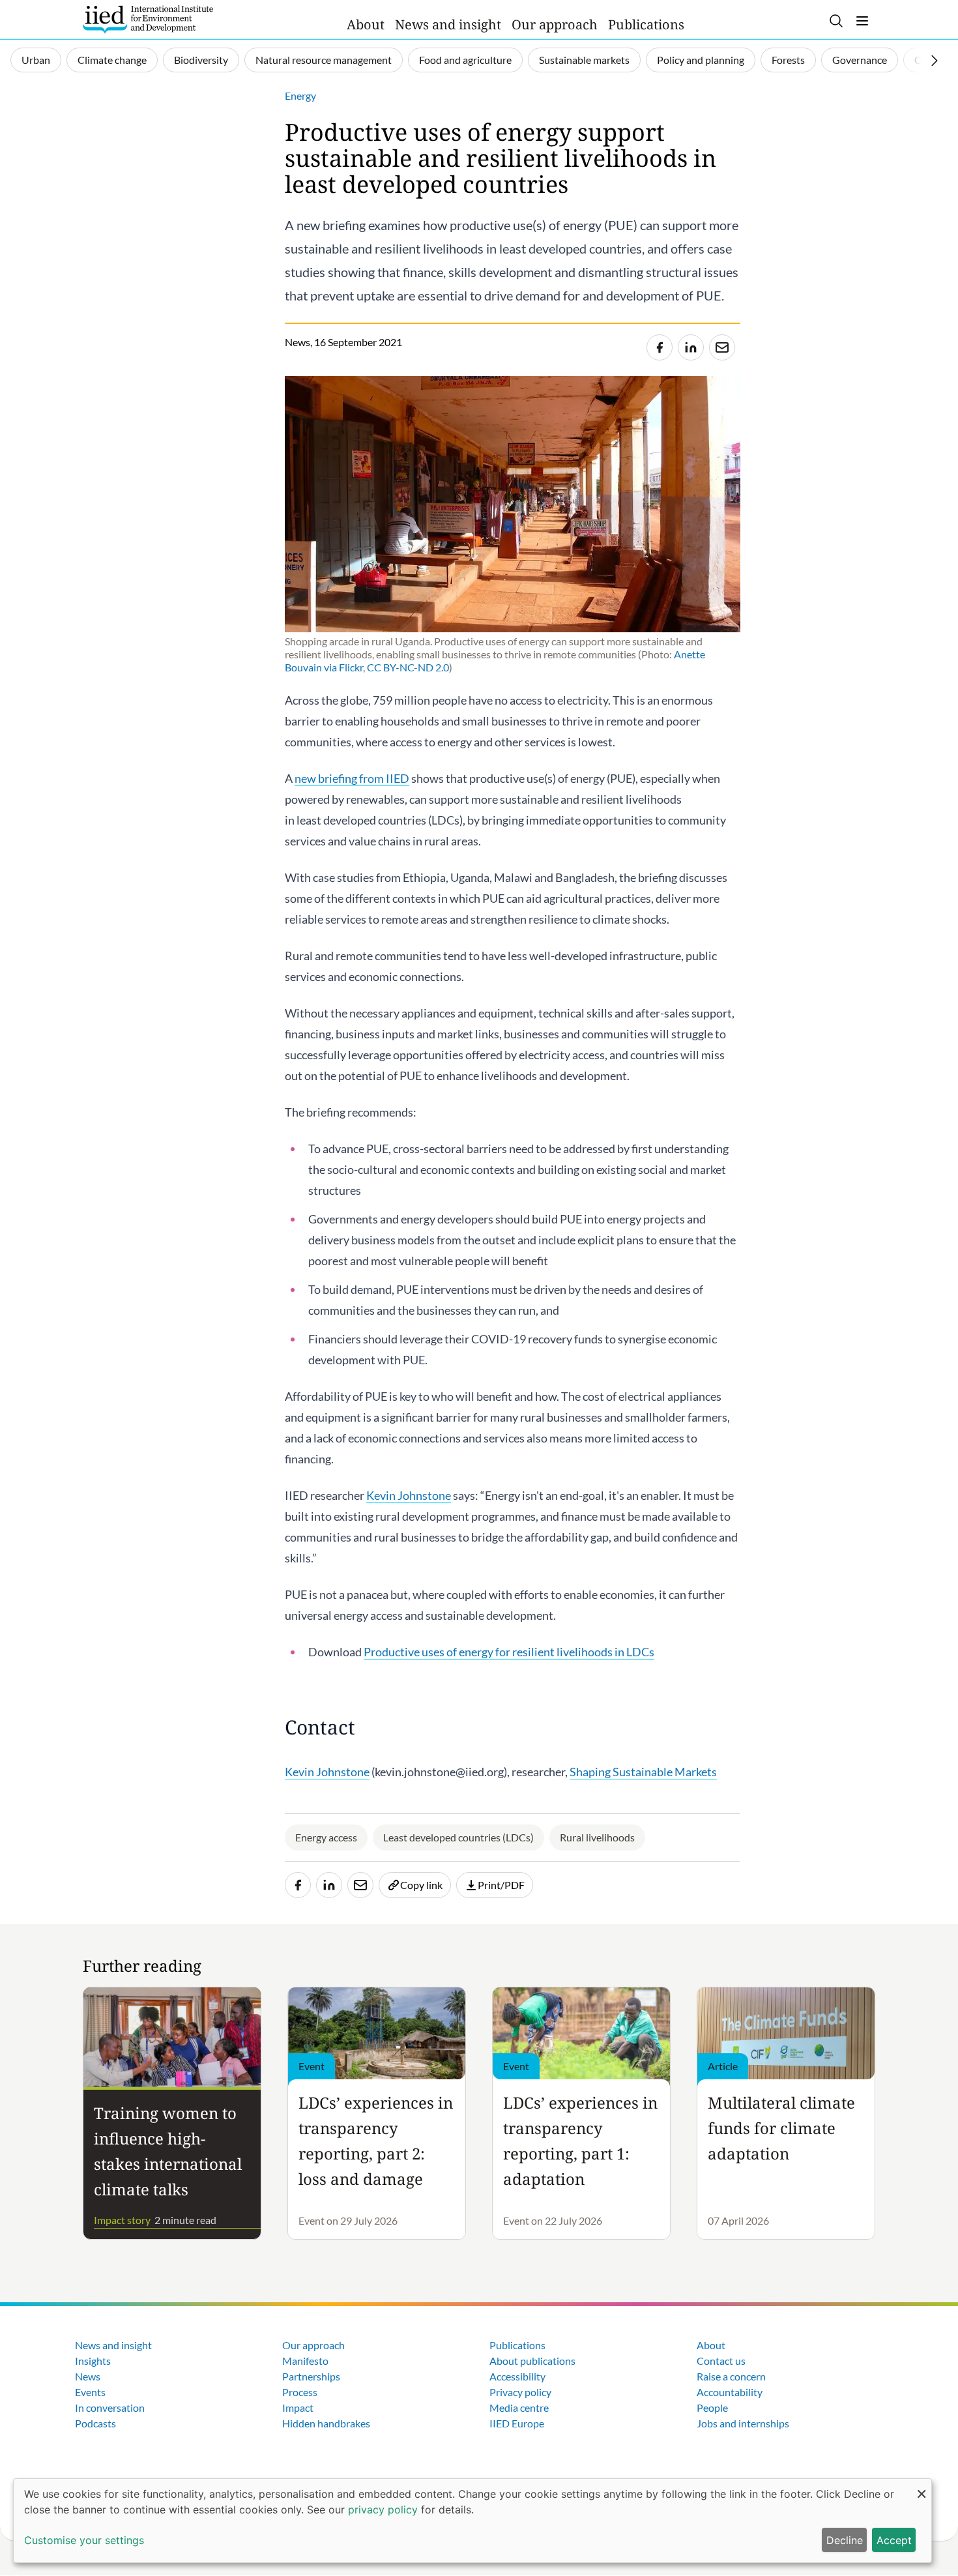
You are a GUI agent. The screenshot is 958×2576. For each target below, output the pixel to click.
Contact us (721, 2361)
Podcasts (95, 2423)
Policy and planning (701, 60)
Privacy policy (520, 2392)
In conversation (110, 2408)
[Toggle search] (836, 21)
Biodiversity (201, 60)
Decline (845, 2540)
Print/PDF (501, 1885)
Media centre (519, 2408)
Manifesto (305, 2361)
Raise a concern (731, 2376)
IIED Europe (517, 2423)
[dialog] (472, 2521)
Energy (300, 95)
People (712, 2408)
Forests (788, 60)
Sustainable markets (584, 60)
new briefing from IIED (352, 778)
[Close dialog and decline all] (922, 2487)
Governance (860, 60)
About (366, 24)
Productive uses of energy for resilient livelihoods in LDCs (509, 1652)
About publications (532, 2361)
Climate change (112, 60)
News (88, 2376)
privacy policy (383, 2510)
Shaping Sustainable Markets (643, 1772)
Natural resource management (324, 60)
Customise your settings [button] (84, 2540)
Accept (894, 2540)
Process (300, 2392)
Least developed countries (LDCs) (458, 1837)
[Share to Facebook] (660, 347)
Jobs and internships (743, 2423)
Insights (93, 2361)
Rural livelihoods (597, 1837)
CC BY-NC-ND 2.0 (408, 667)
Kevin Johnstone (409, 1495)
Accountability (730, 2392)
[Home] (148, 20)
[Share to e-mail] (722, 347)
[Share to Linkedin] (691, 347)
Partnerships (311, 2376)
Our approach (555, 24)
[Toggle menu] (862, 21)
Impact (298, 2408)
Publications (646, 24)
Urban (36, 60)
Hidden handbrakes (326, 2423)
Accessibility (517, 2376)
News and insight (448, 24)
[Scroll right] (935, 61)
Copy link (421, 1885)
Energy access (326, 1837)
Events (90, 2392)
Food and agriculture (465, 60)
